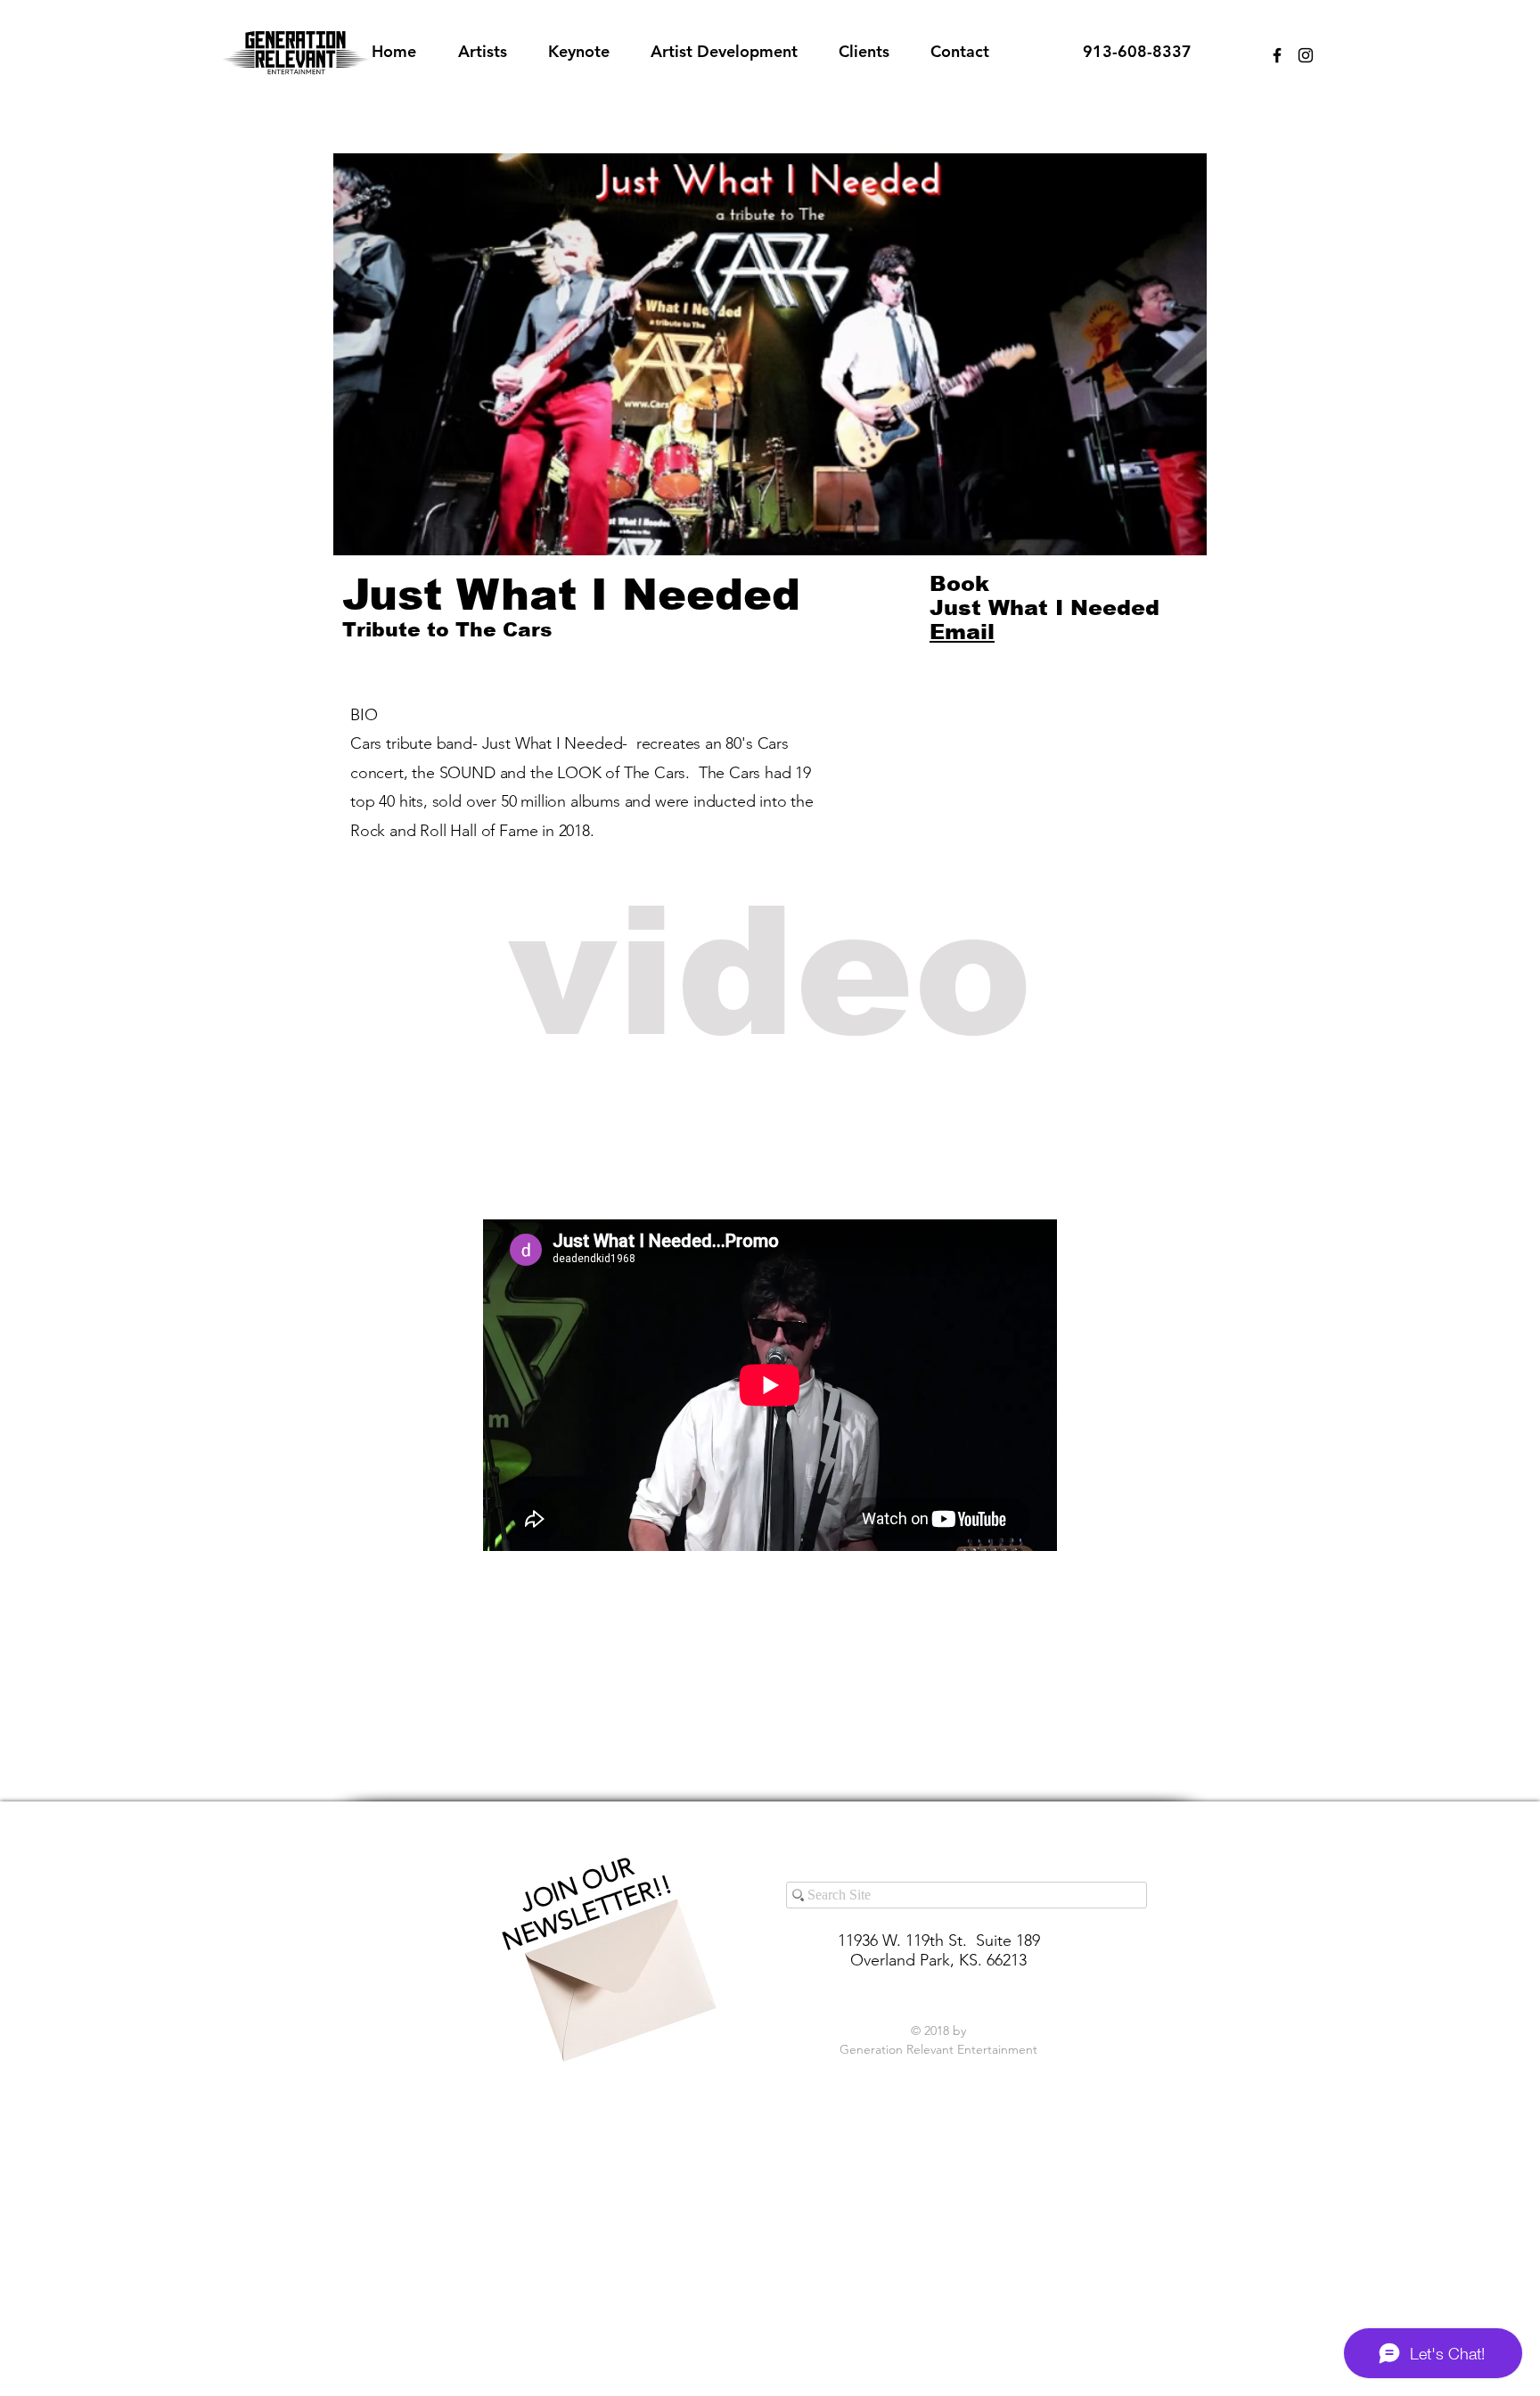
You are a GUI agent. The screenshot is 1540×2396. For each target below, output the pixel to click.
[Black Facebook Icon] (1277, 55)
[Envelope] (615, 1964)
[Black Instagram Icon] (1306, 55)
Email (962, 632)
